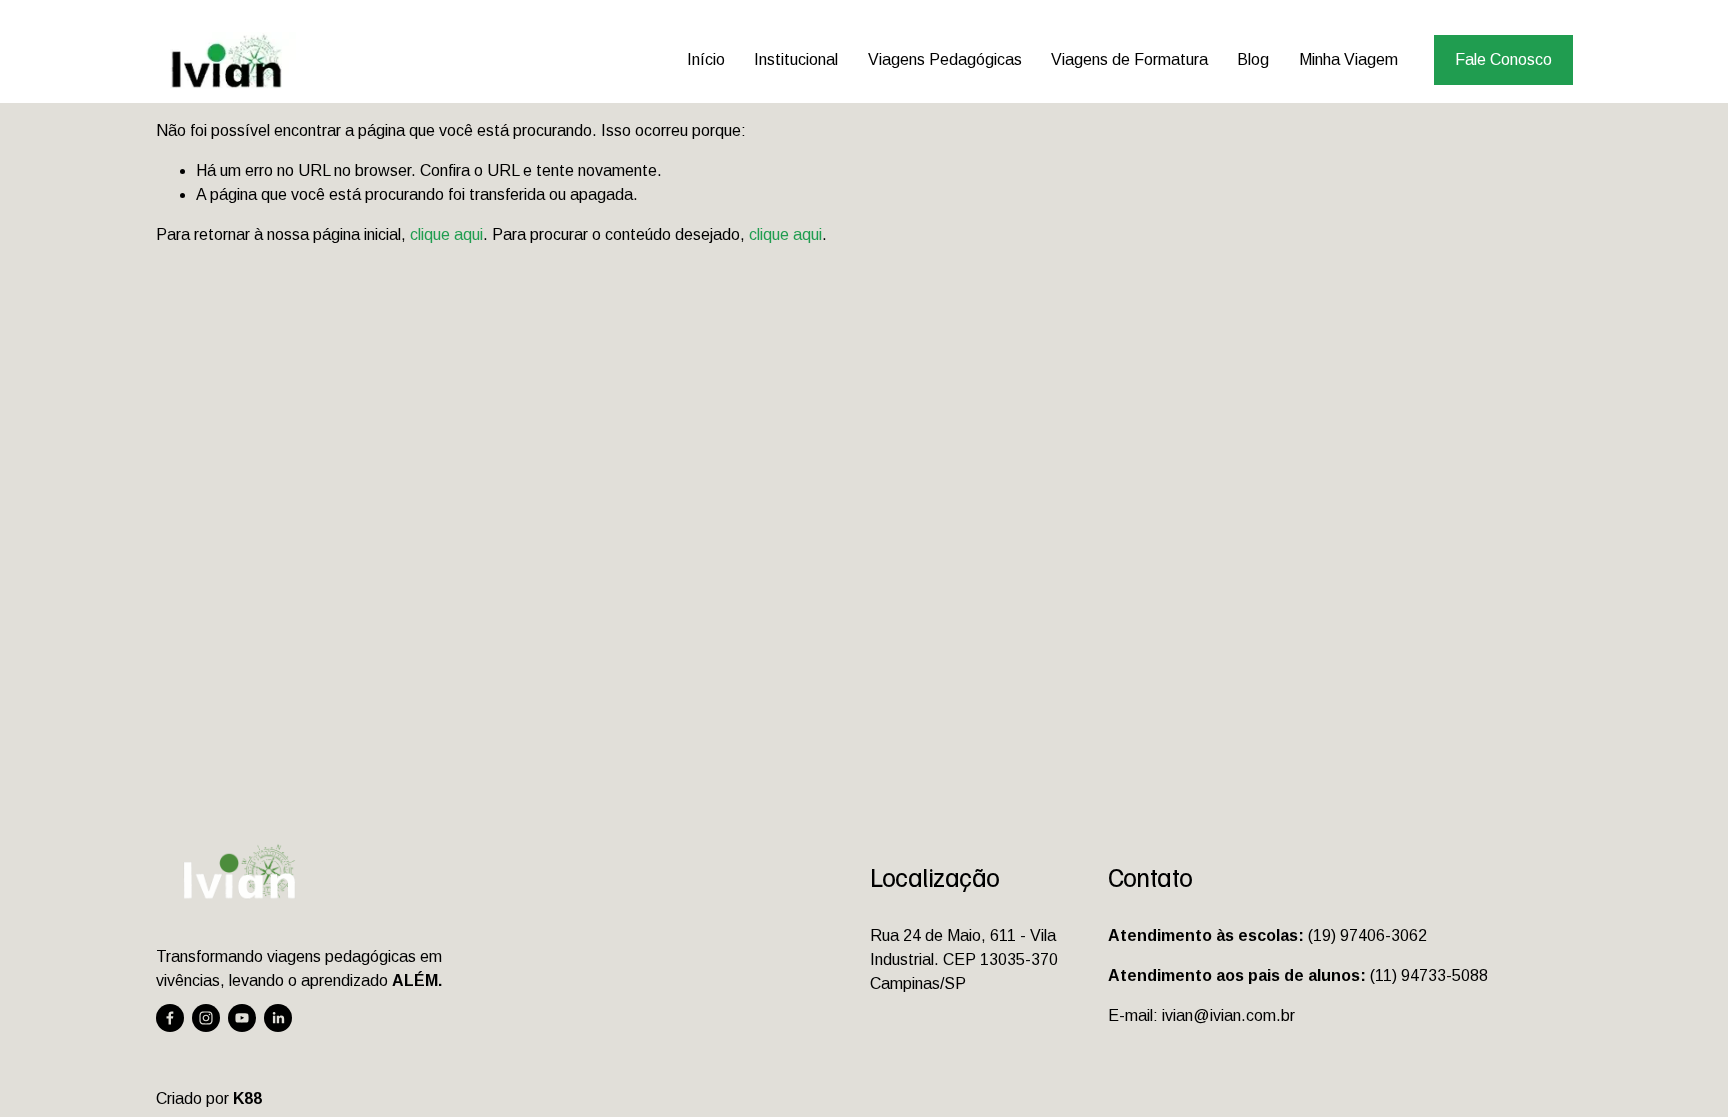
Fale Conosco (1503, 59)
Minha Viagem (1348, 59)
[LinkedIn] (278, 1018)
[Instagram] (206, 1018)
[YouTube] (242, 1018)
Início (706, 59)
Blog (1253, 59)
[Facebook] (170, 1018)
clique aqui (446, 234)
